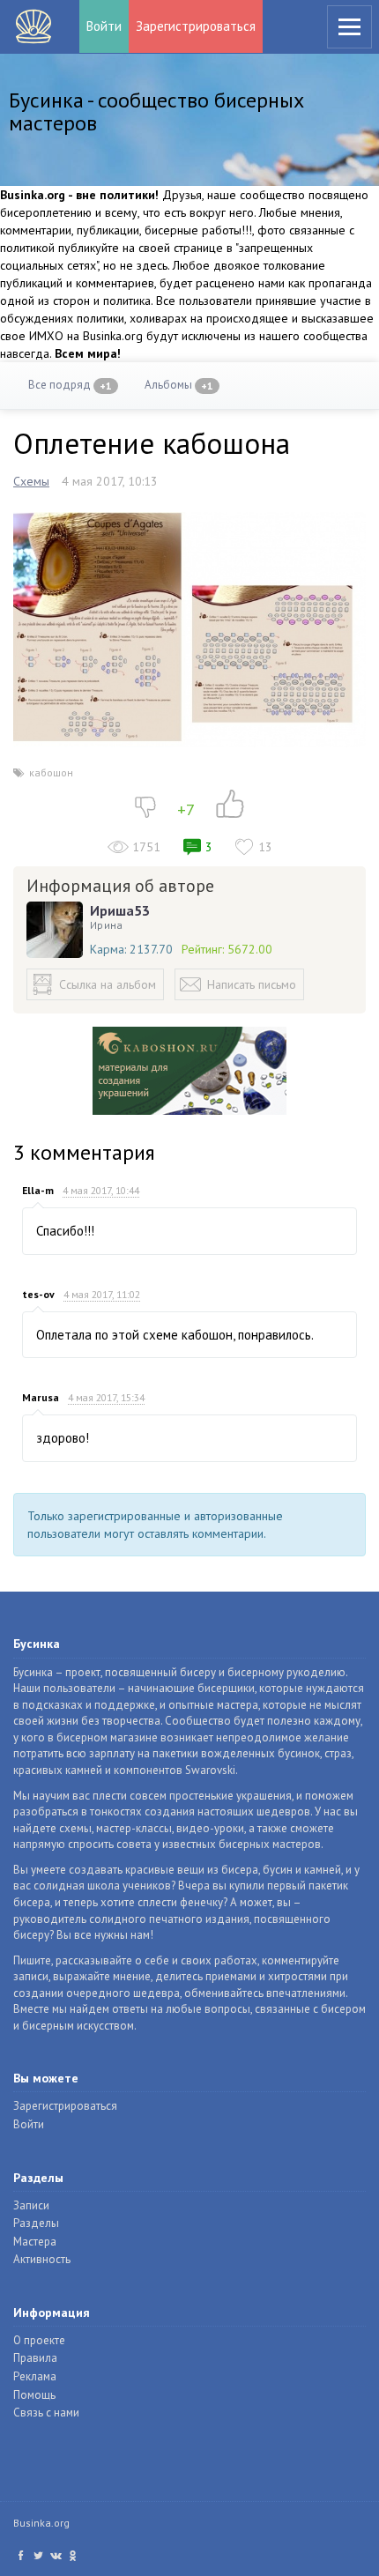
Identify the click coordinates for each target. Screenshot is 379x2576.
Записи (31, 2205)
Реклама (35, 2376)
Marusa (41, 1397)
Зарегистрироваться (196, 26)
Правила (35, 2358)
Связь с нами (46, 2413)
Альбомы (179, 385)
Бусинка (33, 26)
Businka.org (41, 2523)
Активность (42, 2259)
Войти (104, 26)
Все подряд (70, 385)
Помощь (34, 2395)
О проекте (39, 2340)
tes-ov (38, 1294)
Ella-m (38, 1190)
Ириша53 (120, 910)
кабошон (51, 772)
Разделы (36, 2223)
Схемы (31, 481)
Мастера (35, 2242)
